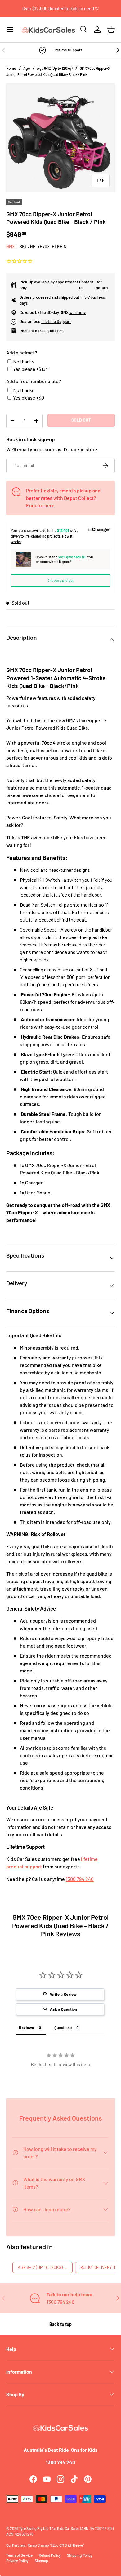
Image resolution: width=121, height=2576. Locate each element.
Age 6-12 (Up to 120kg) (55, 68)
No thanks (24, 361)
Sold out (81, 420)
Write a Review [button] (63, 1994)
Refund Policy (50, 2555)
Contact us (86, 285)
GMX (11, 247)
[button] (111, 30)
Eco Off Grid (62, 2545)
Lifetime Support (56, 321)
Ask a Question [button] (63, 2009)
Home (11, 68)
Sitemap (41, 2561)
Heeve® (79, 2545)
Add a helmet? (22, 352)
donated (56, 9)
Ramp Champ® (39, 2545)
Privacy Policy (17, 2561)
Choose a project (60, 580)
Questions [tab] (63, 2028)
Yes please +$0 (29, 398)
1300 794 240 (80, 1879)
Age (27, 68)
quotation (55, 331)
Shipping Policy (80, 2555)
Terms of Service (19, 2555)
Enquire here (40, 505)
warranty (78, 312)
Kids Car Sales (68, 2528)
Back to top (60, 2324)
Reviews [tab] (27, 2028)
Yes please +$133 (30, 369)
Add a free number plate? (34, 381)
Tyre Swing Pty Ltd (34, 2528)
